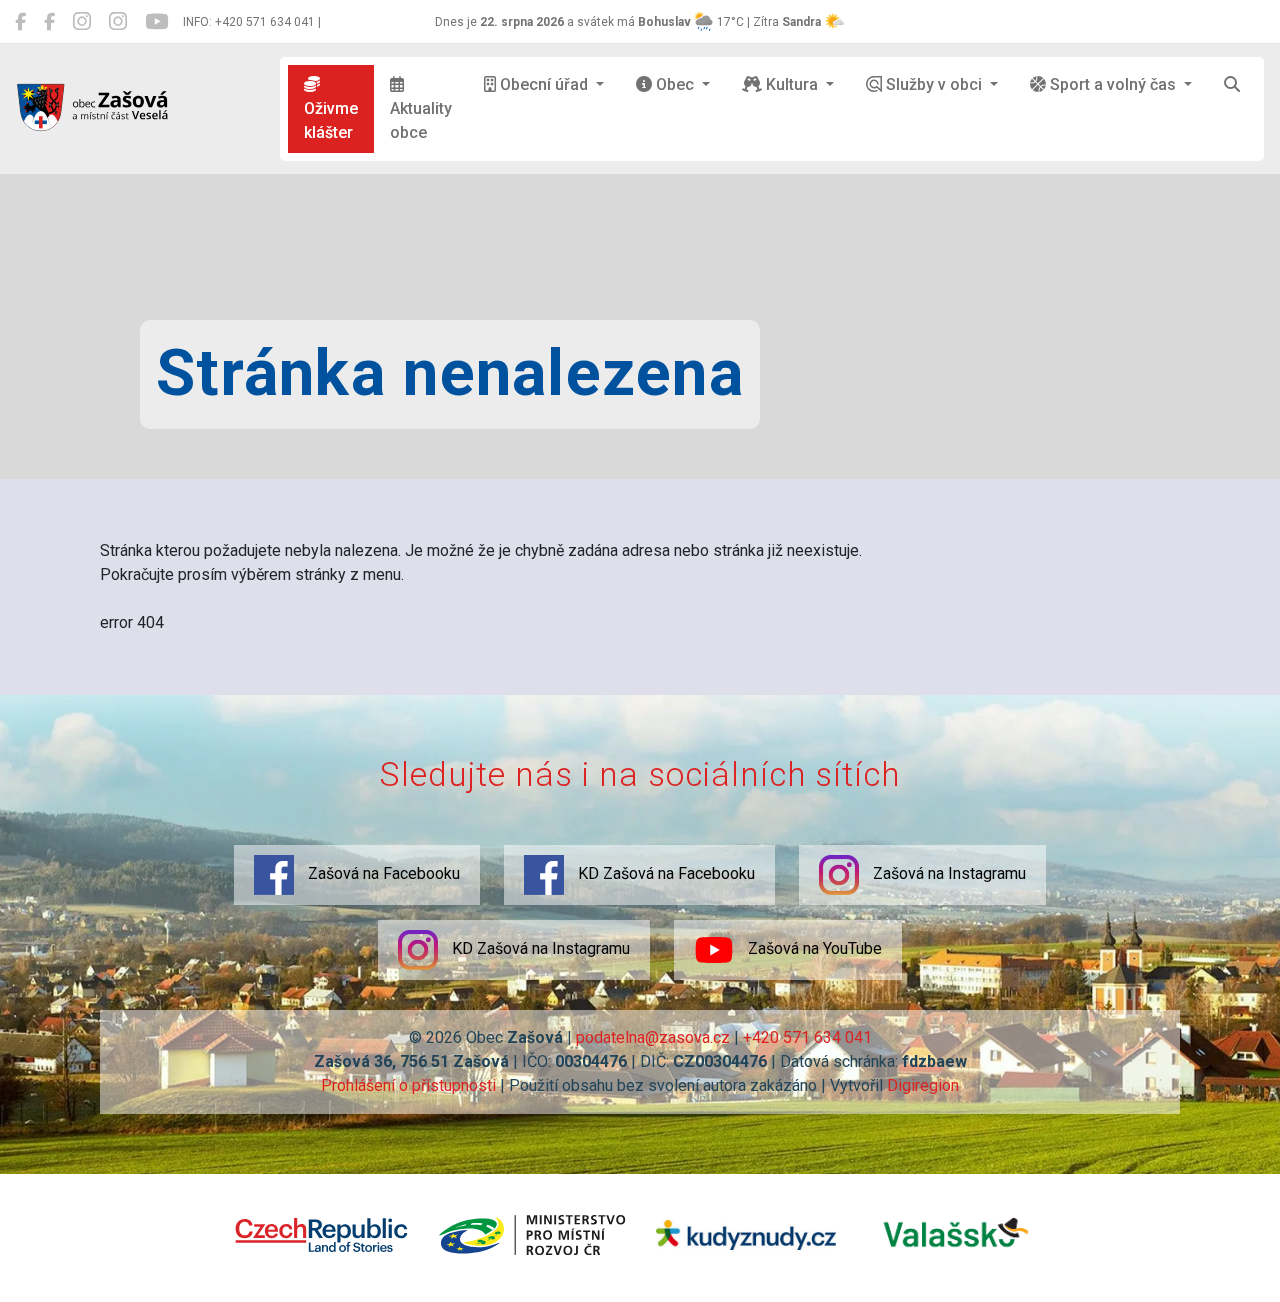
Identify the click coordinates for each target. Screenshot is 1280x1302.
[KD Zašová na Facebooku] (49, 22)
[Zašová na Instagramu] (82, 22)
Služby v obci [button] (934, 84)
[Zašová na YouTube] (156, 22)
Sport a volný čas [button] (1113, 84)
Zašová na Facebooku (382, 874)
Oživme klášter (331, 120)
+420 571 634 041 (807, 1037)
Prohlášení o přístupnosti (408, 1085)
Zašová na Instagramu (947, 874)
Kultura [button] (792, 84)
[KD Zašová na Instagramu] (118, 22)
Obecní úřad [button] (544, 84)
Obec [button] (675, 84)
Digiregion (923, 1085)
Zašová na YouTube (813, 949)
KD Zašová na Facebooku (664, 874)
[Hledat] (1232, 85)
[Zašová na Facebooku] (20, 22)
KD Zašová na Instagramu (539, 949)
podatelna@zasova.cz (653, 1037)
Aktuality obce (421, 120)
